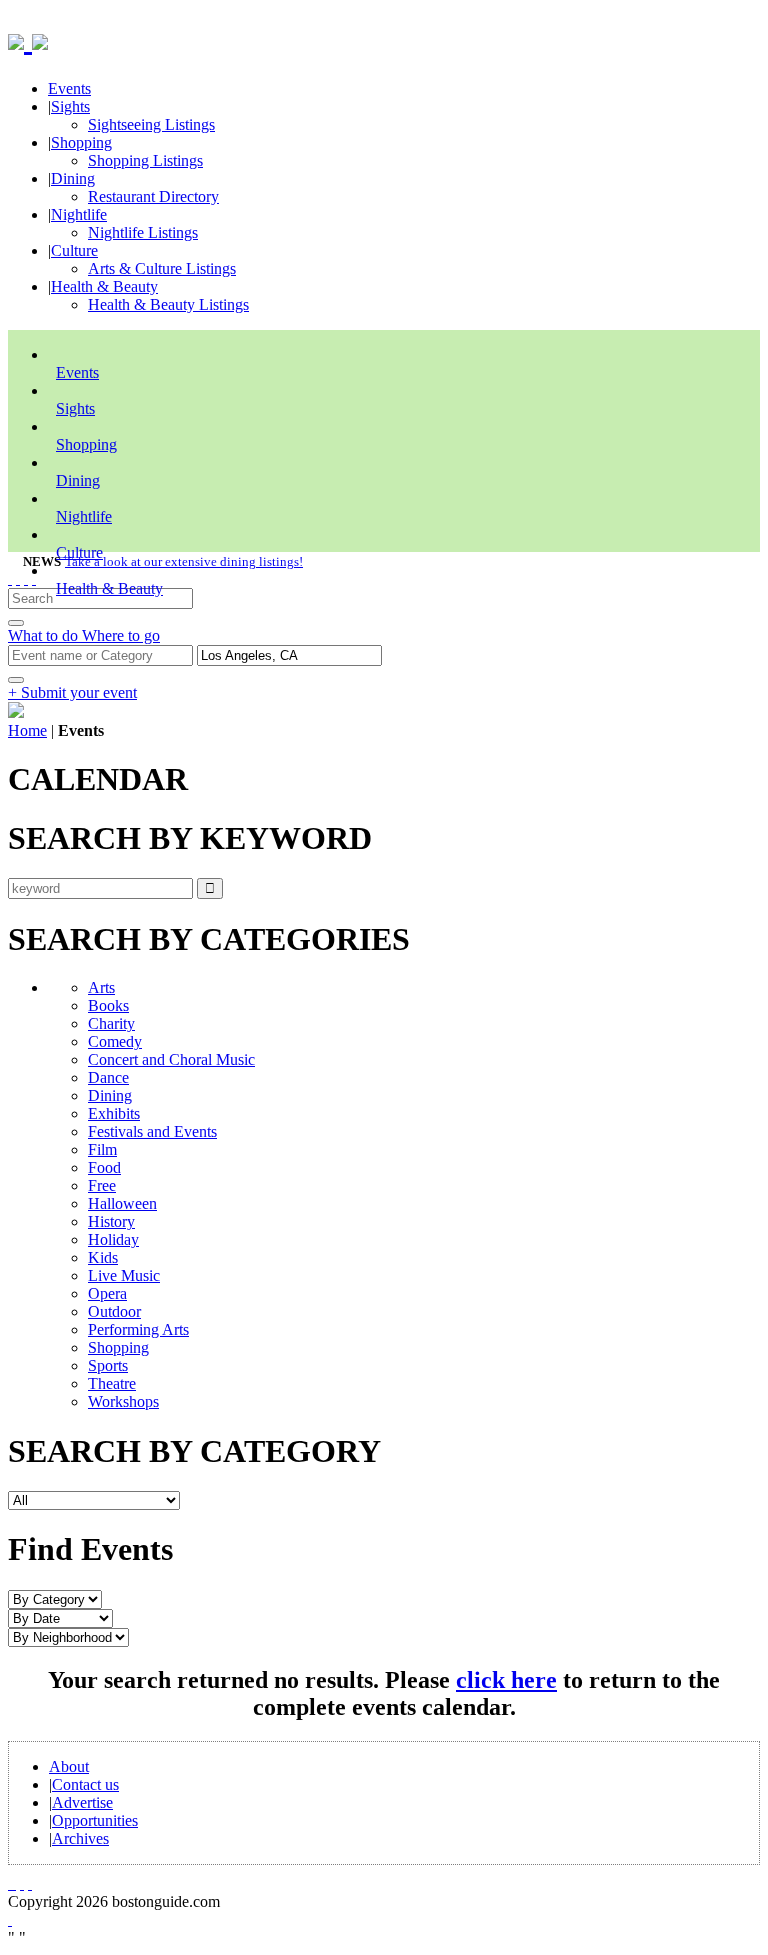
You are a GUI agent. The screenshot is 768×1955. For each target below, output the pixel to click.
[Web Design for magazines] (10, 1919)
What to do (45, 635)
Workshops (123, 1401)
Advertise (82, 1802)
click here (506, 1680)
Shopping (81, 142)
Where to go (121, 635)
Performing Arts (138, 1329)
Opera (107, 1293)
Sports (108, 1365)
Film (102, 1149)
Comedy (115, 1041)
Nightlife (79, 214)
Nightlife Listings (143, 232)
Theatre (112, 1383)
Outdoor (114, 1311)
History (111, 1221)
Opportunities (95, 1820)
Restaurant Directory (153, 196)
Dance (108, 1077)
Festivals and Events (152, 1131)
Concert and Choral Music (171, 1059)
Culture (74, 250)
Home (27, 730)
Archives (80, 1838)
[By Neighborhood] (68, 1636)
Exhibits (114, 1113)
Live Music (124, 1275)
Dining (73, 178)
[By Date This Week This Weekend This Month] (60, 1617)
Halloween (122, 1203)
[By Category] (55, 1598)
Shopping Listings (145, 160)
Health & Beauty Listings (168, 304)
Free (102, 1185)
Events (69, 88)
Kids (103, 1257)
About (69, 1766)
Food (104, 1167)
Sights (70, 106)
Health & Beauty (104, 286)
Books (108, 1005)
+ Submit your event (72, 692)
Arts (101, 987)
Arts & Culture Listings (162, 268)
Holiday (113, 1239)
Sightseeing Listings (151, 124)
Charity (111, 1023)
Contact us (85, 1784)
